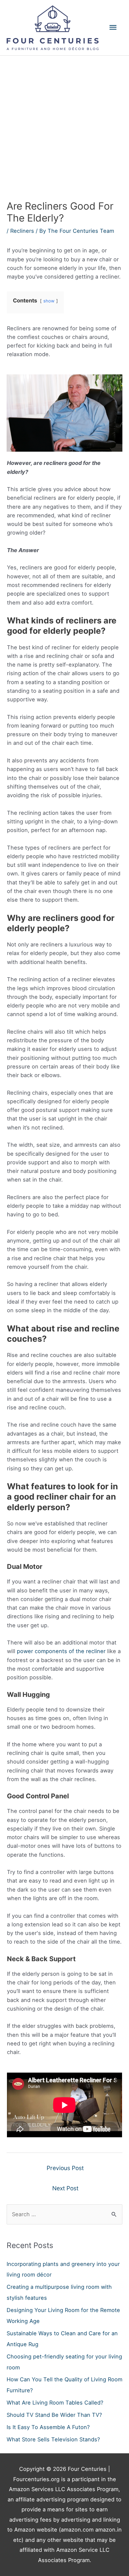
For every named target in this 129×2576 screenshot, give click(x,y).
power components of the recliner (61, 1651)
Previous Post (65, 2168)
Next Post (65, 2188)
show (49, 301)
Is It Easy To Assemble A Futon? (48, 2427)
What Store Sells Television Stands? (53, 2439)
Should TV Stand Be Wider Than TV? (54, 2415)
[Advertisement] (64, 124)
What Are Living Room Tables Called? (55, 2403)
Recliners (22, 231)
